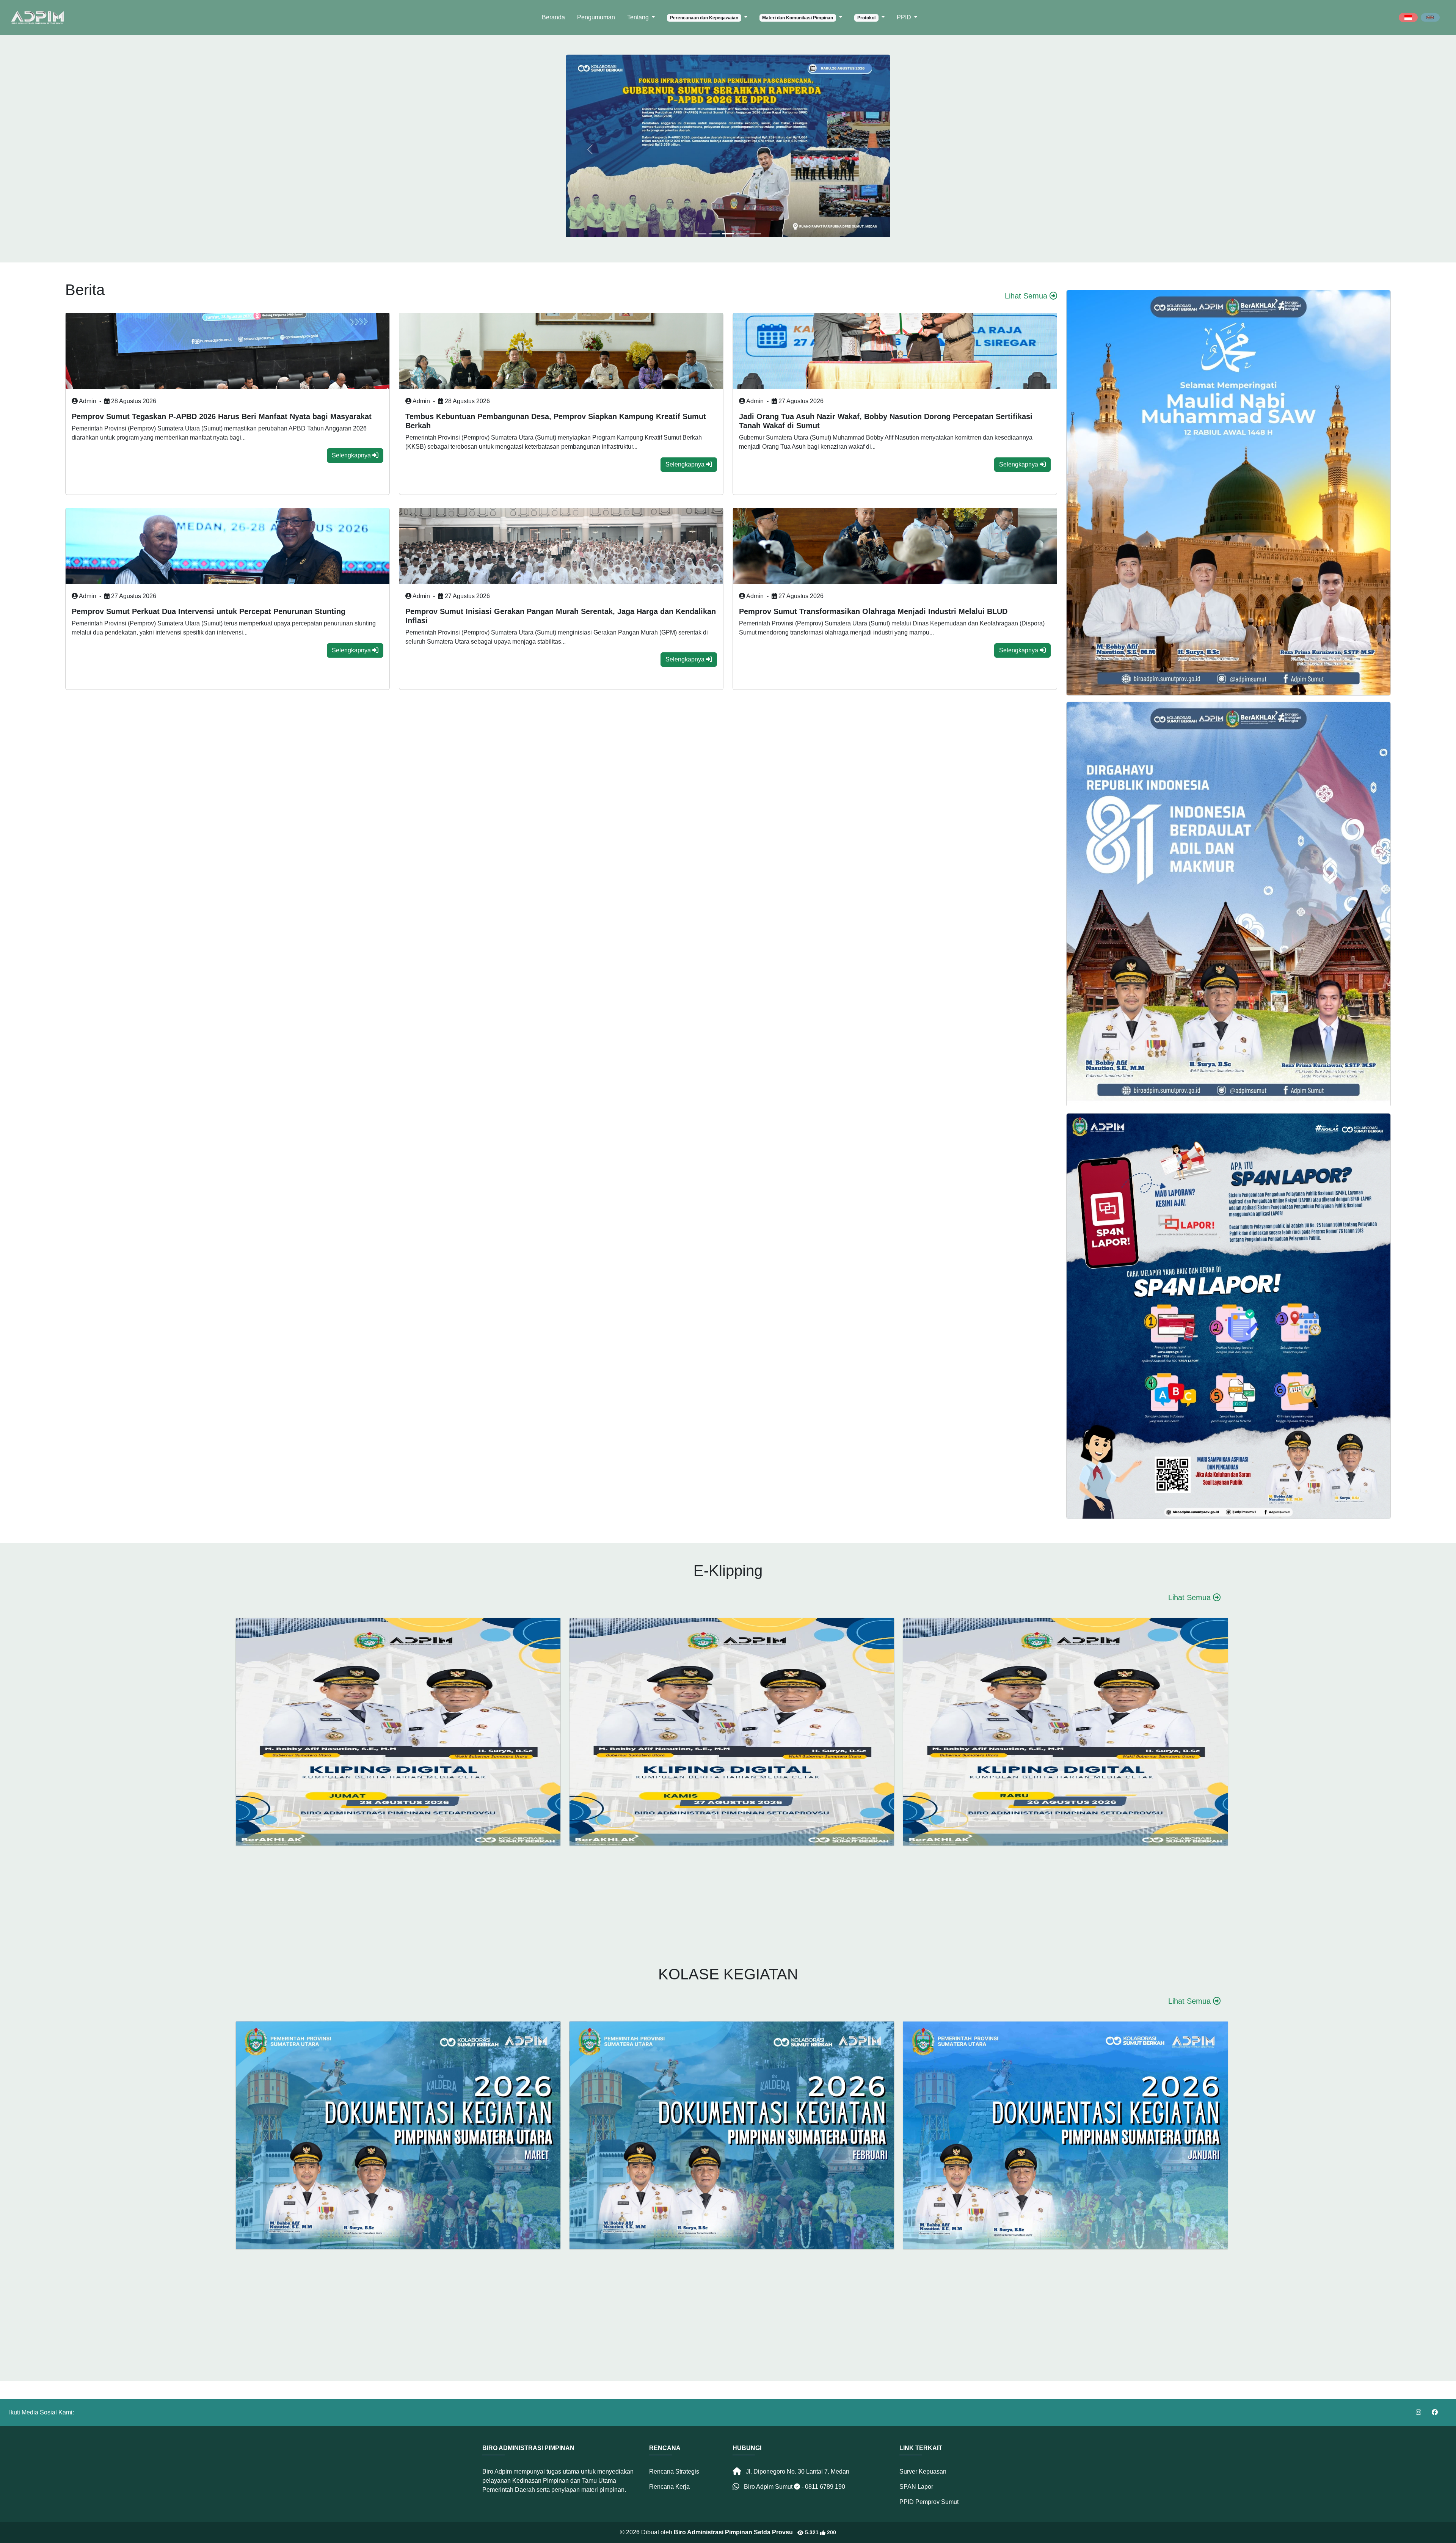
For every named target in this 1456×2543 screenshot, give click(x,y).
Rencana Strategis (674, 2472)
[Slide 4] (755, 234)
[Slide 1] (714, 234)
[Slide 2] (728, 234)
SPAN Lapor (916, 2487)
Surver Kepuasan (923, 2472)
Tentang (639, 17)
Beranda (553, 17)
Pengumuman (596, 17)
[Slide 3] (742, 234)
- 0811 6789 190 (823, 2487)
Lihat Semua (1027, 296)
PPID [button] (905, 17)
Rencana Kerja (669, 2487)
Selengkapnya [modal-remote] (352, 455)
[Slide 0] (701, 234)
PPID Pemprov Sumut (929, 2502)
